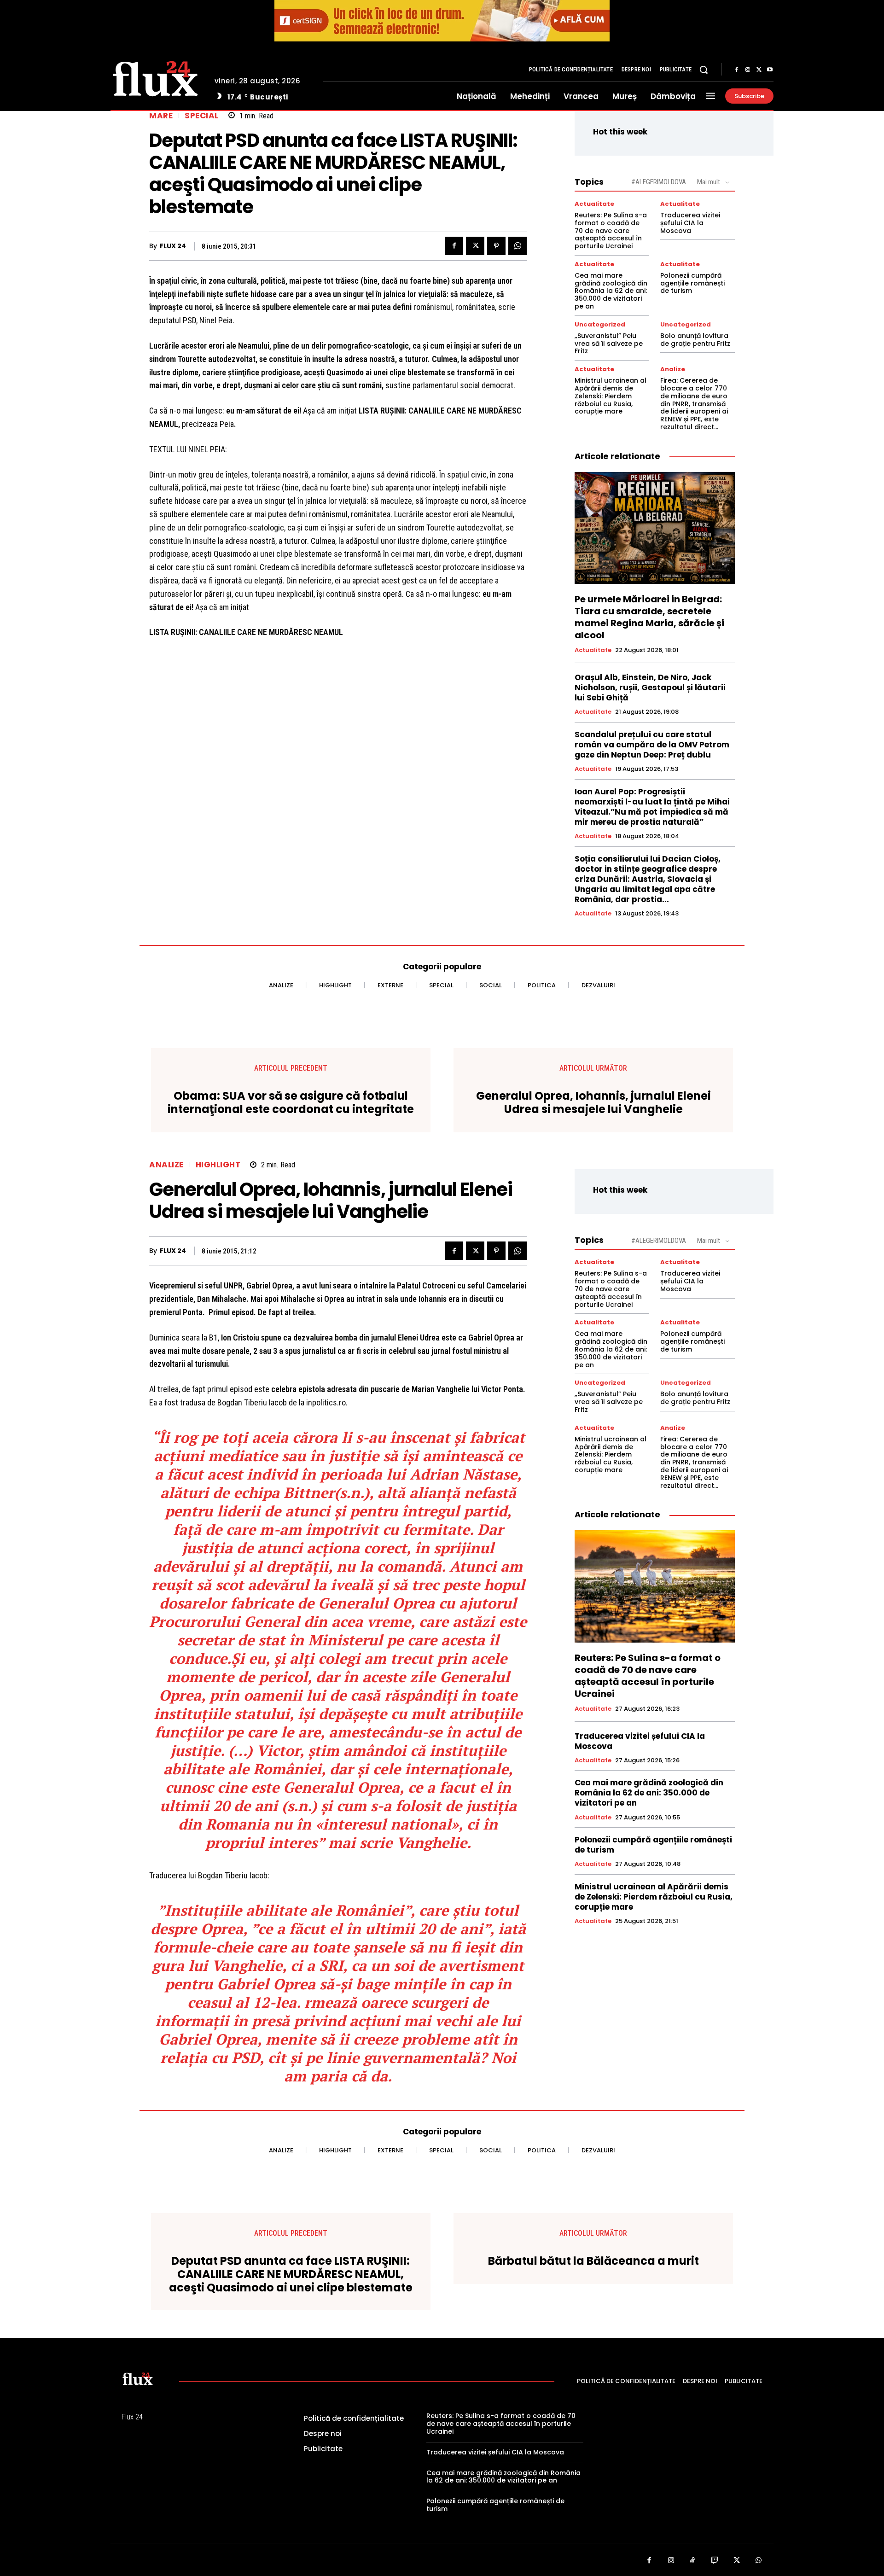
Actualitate (594, 204)
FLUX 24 (173, 246)
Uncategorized (600, 324)
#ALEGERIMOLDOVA (659, 182)
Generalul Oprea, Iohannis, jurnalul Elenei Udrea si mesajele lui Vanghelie (593, 1103)
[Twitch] (715, 2561)
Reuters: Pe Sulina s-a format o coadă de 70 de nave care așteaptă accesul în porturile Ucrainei (611, 230)
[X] (759, 70)
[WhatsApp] (518, 246)
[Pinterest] (496, 246)
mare (161, 116)
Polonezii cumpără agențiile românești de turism (692, 283)
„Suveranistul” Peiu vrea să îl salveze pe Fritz (609, 344)
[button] (704, 70)
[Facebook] (737, 70)
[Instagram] (748, 70)
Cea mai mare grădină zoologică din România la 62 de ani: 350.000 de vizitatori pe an (611, 291)
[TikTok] (693, 2561)
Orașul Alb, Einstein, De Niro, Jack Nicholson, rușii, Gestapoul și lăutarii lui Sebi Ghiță (650, 688)
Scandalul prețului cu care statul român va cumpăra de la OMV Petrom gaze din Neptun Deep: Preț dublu (652, 745)
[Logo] (155, 77)
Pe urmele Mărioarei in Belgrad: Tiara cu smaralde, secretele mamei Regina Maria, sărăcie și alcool (649, 617)
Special (202, 116)
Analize (673, 369)
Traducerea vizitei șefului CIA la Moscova (690, 223)
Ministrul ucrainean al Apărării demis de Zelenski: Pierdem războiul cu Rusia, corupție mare (611, 396)
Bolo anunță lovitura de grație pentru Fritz (695, 340)
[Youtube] (770, 70)
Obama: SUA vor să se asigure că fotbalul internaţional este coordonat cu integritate (291, 1103)
